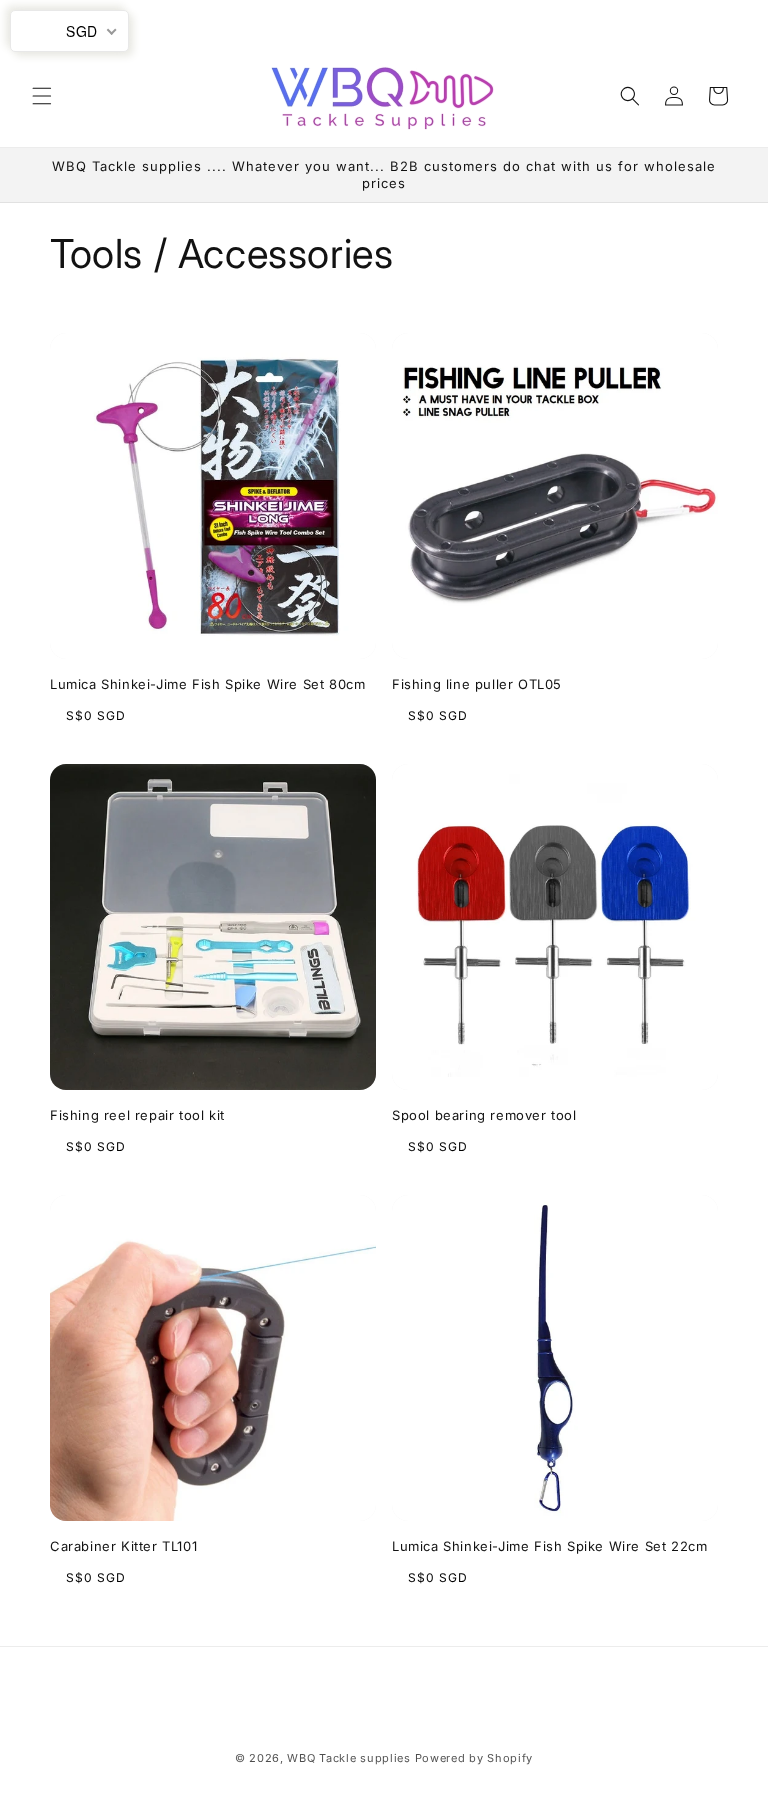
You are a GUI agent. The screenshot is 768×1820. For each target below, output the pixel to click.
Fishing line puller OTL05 (477, 684)
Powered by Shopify (474, 1758)
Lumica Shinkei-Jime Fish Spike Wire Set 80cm (207, 684)
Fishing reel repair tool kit (137, 1115)
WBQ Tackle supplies (348, 1758)
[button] (42, 96)
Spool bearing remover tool (484, 1115)
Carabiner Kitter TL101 (123, 1546)
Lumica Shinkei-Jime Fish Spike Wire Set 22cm (549, 1546)
